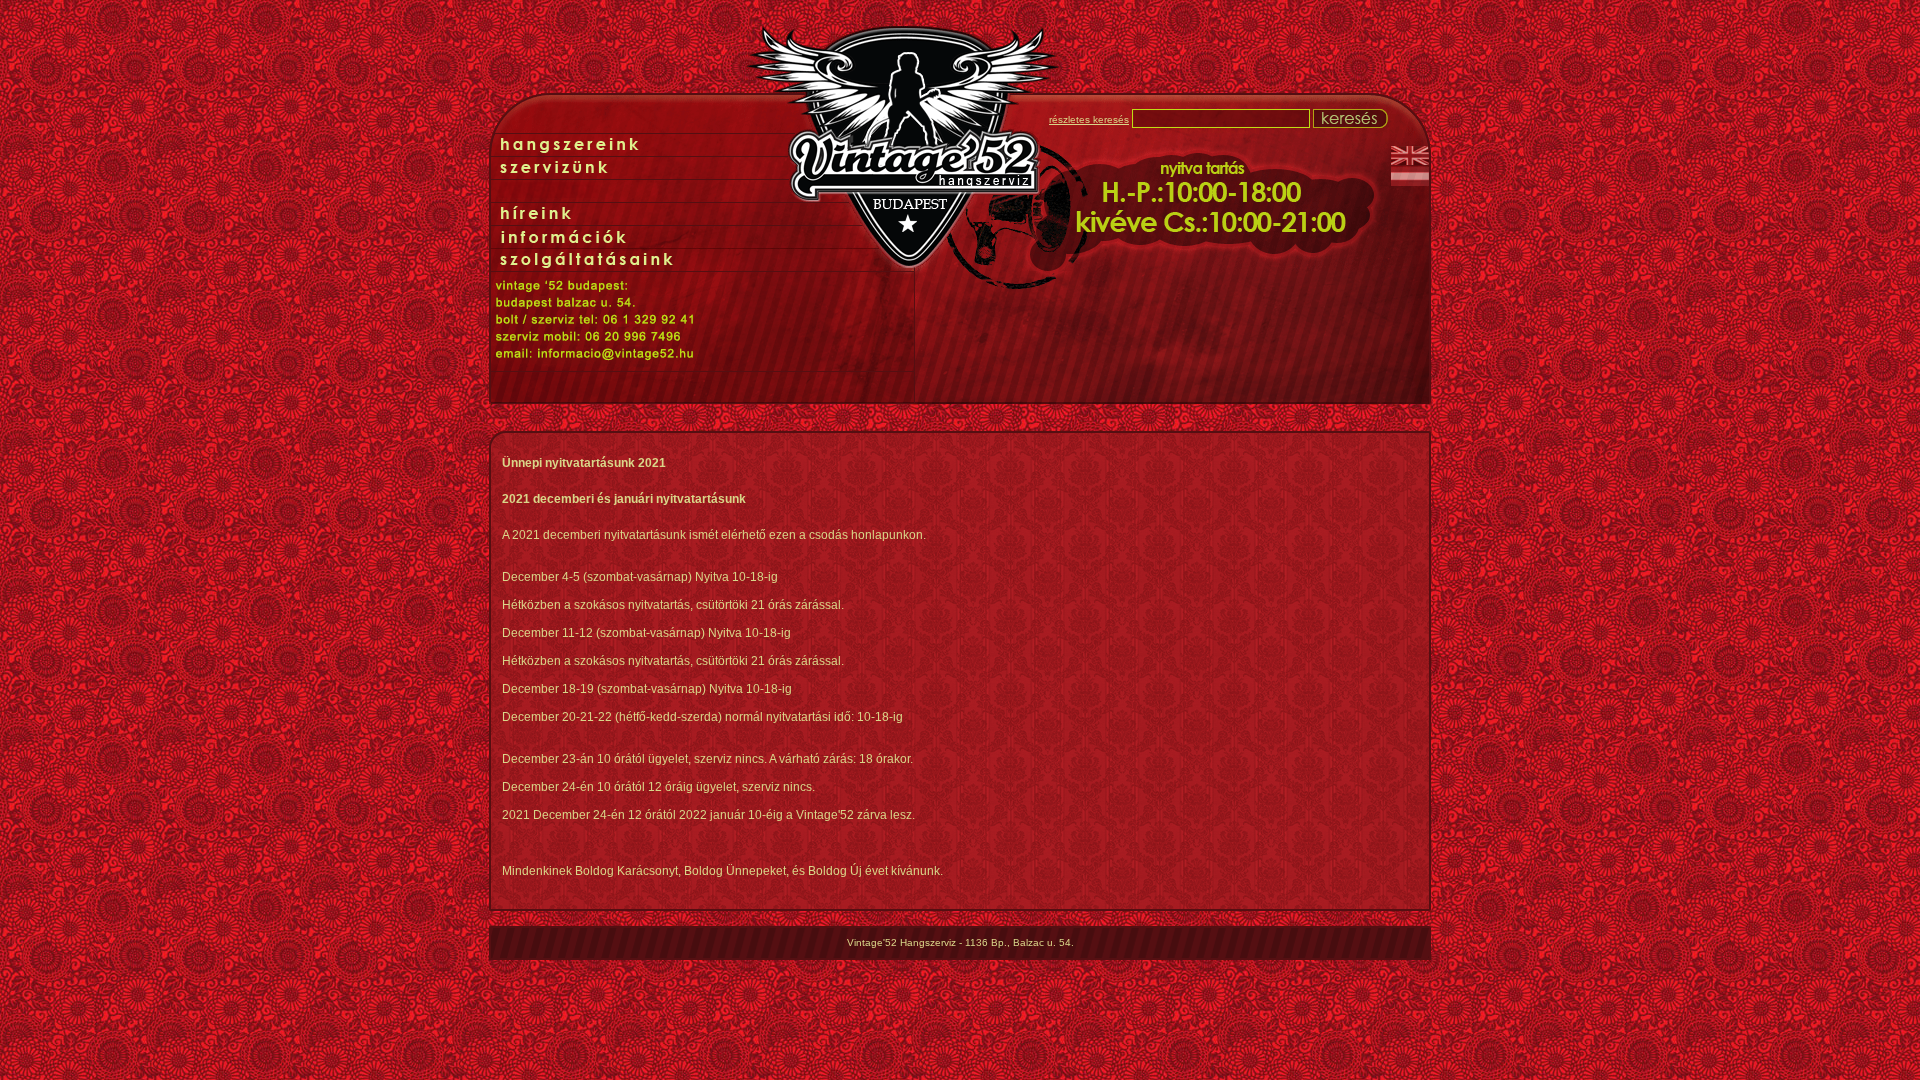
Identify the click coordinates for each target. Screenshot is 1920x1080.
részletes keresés (1089, 119)
